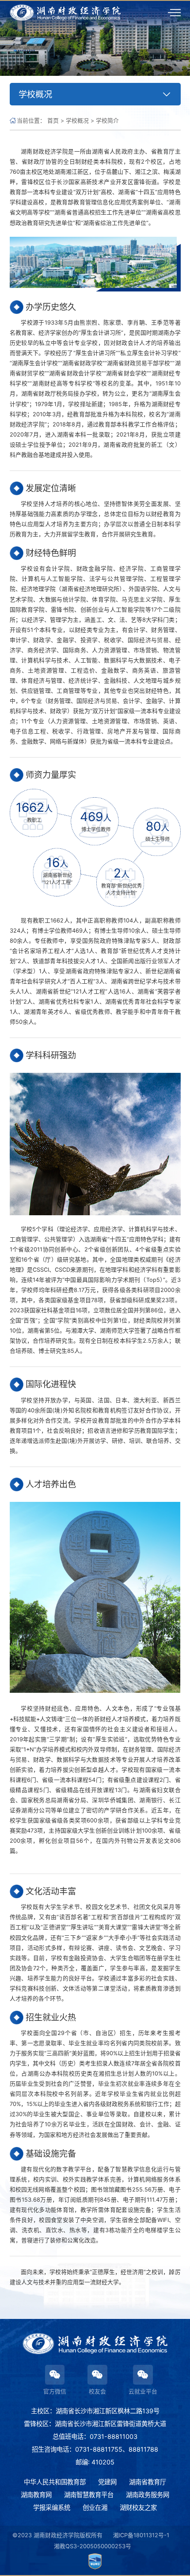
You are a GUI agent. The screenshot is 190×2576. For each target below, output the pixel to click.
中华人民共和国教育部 (55, 2482)
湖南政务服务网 (148, 2495)
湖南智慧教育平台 (89, 2495)
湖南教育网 (36, 2495)
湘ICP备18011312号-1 (141, 2535)
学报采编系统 (52, 2507)
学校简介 (107, 121)
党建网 (107, 2482)
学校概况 (77, 121)
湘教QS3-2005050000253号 (93, 2546)
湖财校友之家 (138, 2507)
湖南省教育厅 (148, 2482)
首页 (53, 121)
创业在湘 (95, 2507)
